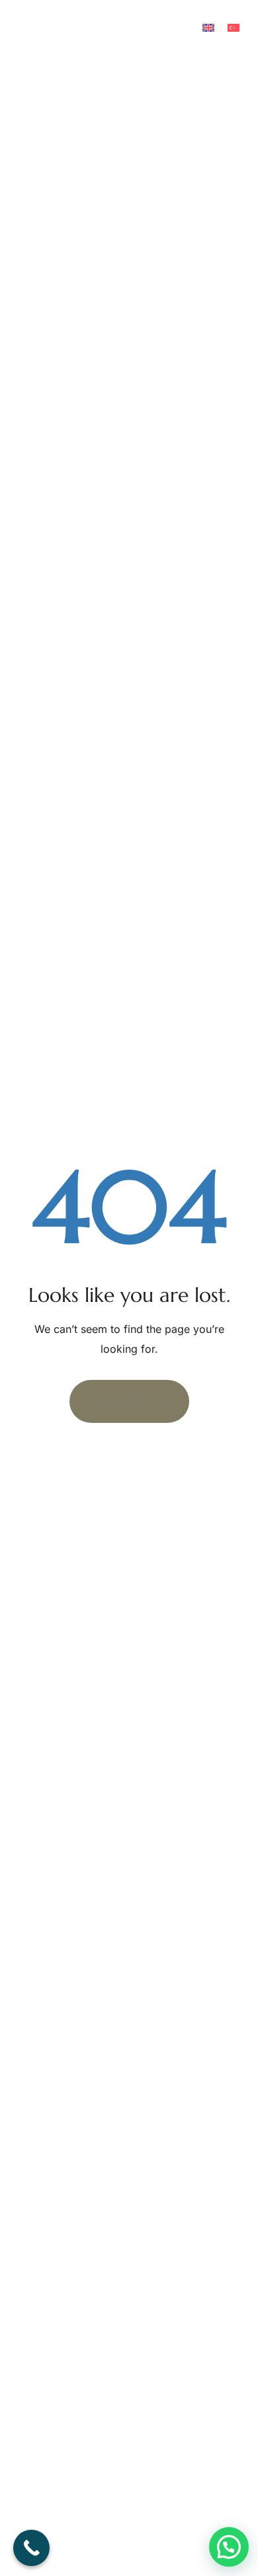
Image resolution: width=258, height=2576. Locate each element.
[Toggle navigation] (206, 87)
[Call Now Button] (31, 2548)
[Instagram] (33, 26)
